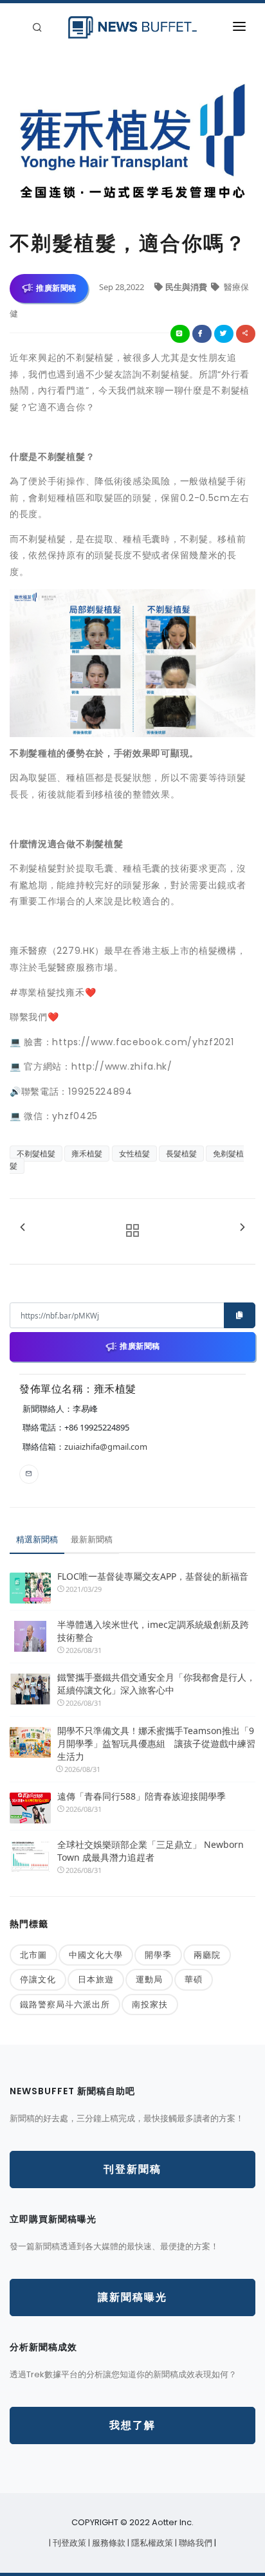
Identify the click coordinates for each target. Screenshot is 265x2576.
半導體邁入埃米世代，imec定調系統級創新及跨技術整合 (153, 1631)
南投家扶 (150, 2004)
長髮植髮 (181, 1154)
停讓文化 (38, 1979)
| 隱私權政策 (151, 2543)
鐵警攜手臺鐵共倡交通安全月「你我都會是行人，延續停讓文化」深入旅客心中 (156, 1684)
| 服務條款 (108, 2543)
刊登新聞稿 (132, 2169)
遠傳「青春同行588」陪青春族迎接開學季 (142, 1796)
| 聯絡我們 (195, 2543)
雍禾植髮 (87, 1154)
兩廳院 (207, 1955)
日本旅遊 (96, 1979)
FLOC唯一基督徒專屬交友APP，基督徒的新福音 (153, 1576)
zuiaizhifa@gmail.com (106, 1447)
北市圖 (33, 1955)
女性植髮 (134, 1154)
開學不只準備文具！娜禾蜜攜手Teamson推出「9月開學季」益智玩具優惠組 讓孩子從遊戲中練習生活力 (156, 1743)
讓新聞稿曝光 (132, 2297)
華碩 (194, 1979)
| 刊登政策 (69, 2543)
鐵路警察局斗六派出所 (65, 2004)
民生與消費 (187, 287)
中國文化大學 (96, 1955)
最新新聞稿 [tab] (92, 1539)
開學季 (158, 1955)
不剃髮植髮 (36, 1154)
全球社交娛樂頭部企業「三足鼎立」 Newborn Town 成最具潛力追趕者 (151, 1851)
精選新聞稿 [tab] (37, 1539)
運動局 (149, 1979)
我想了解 (132, 2425)
